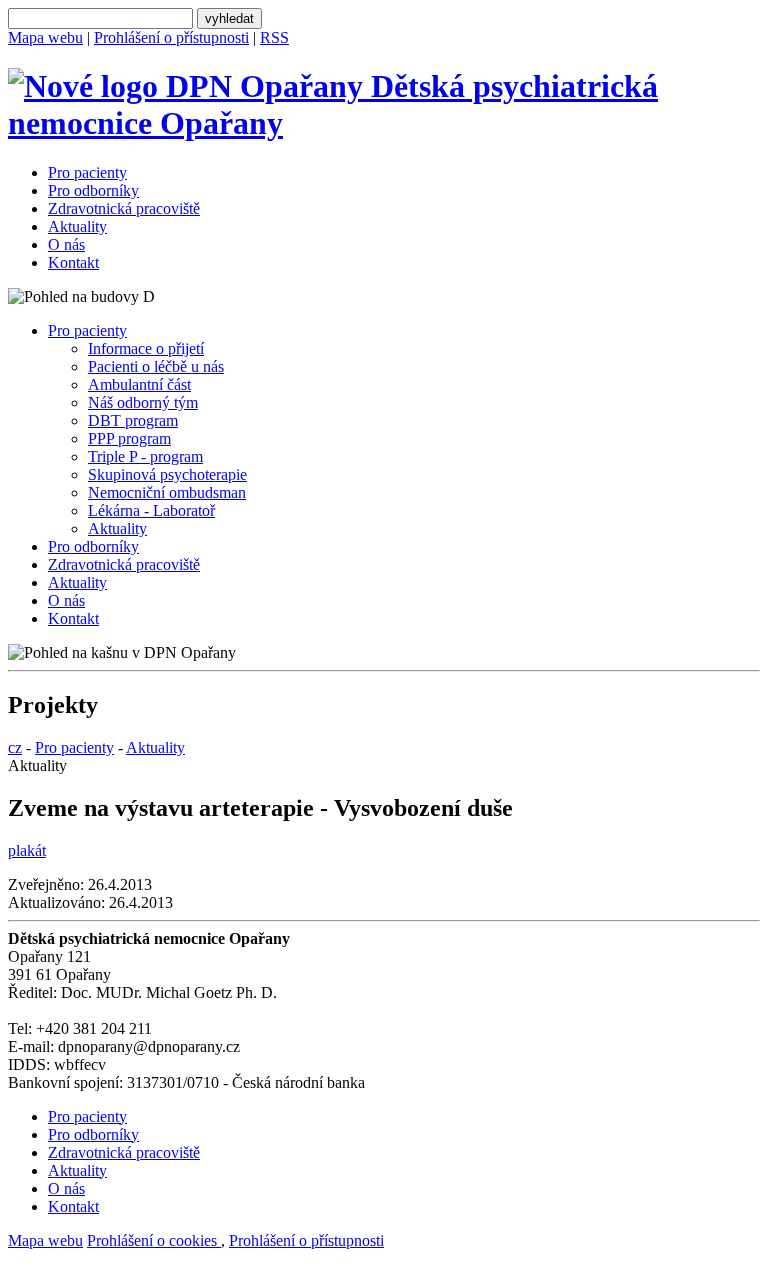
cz (15, 747)
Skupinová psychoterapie (167, 474)
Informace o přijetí (146, 348)
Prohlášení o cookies (154, 1240)
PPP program (129, 438)
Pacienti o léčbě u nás (156, 366)
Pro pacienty (87, 172)
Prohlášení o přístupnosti (171, 37)
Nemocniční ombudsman (167, 492)
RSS (274, 37)
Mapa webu (45, 37)
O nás (66, 244)
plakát (27, 850)
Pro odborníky (93, 190)
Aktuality (77, 226)
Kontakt (73, 262)
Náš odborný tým (143, 402)
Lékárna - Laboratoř (151, 510)
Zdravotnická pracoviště (124, 208)
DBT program (133, 420)
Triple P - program (145, 456)
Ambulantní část (139, 384)
